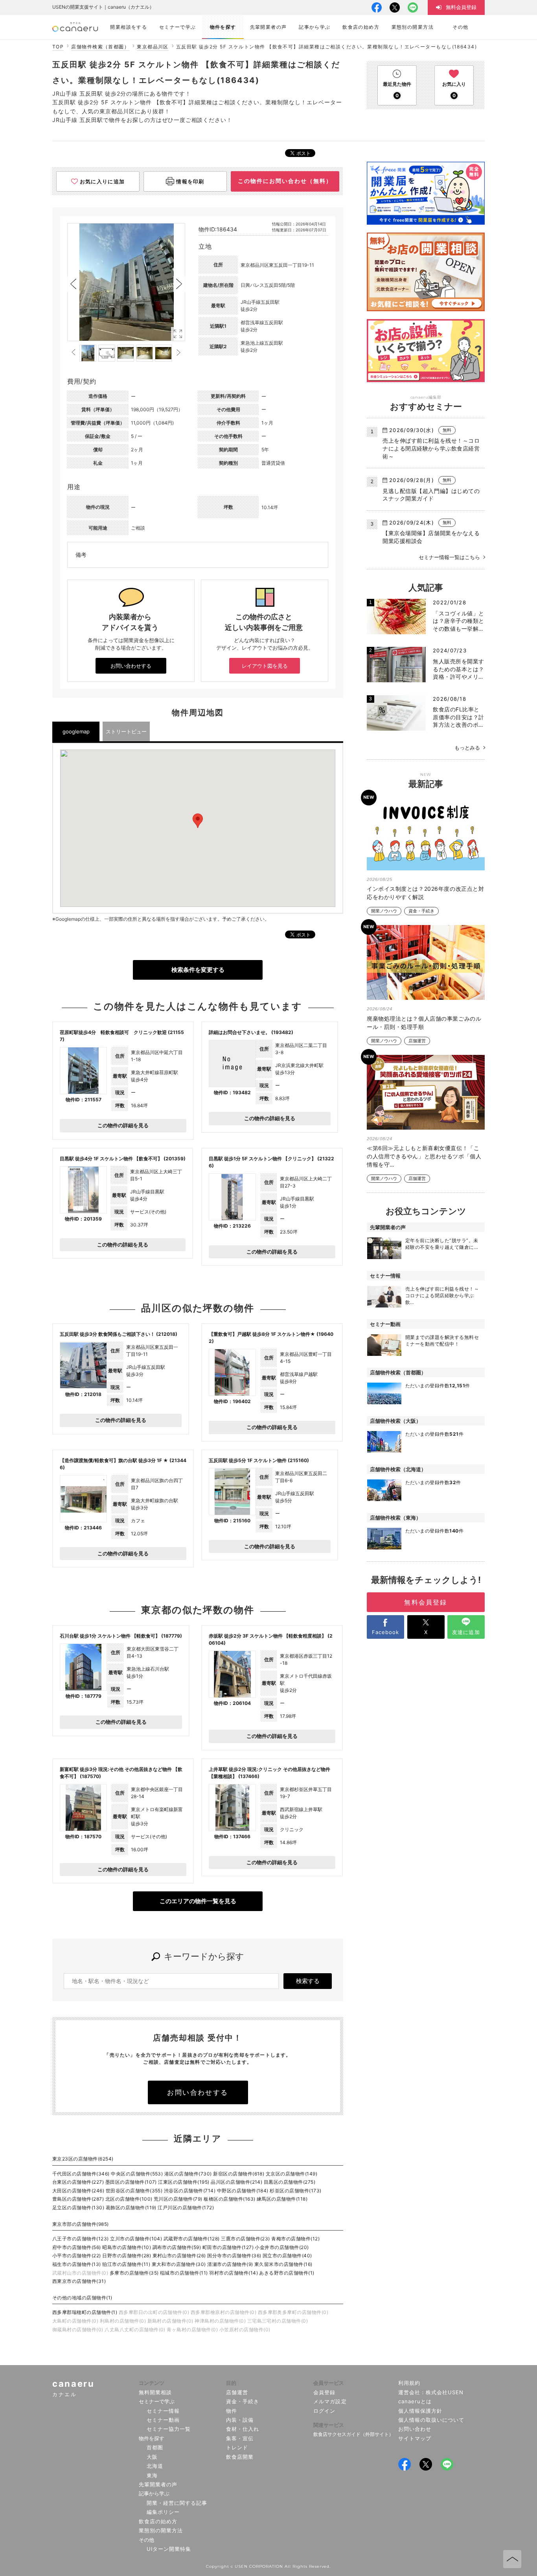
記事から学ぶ (154, 2493)
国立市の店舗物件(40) (287, 2256)
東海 (152, 2475)
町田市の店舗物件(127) (228, 2247)
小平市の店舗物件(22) (77, 2256)
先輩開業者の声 (158, 2484)
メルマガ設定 (330, 2401)
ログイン (324, 2411)
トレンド (237, 2447)
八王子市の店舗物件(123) (81, 2239)
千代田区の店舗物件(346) (81, 2174)
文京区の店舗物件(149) (291, 2174)
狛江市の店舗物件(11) (126, 2264)
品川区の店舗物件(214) (236, 2182)
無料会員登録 (426, 1602)
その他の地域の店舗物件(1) (82, 2298)
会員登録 (324, 2392)
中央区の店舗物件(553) (137, 2174)
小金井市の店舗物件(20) (282, 2247)
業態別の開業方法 (161, 2530)
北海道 (155, 2466)
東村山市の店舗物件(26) (179, 2256)
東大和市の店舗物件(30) (179, 2264)
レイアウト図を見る (265, 666)
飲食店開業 (240, 2457)
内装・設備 (240, 2420)
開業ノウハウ (384, 911)
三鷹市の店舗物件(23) (246, 2239)
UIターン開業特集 (169, 2549)
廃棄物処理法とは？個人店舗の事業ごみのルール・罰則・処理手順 (424, 1023)
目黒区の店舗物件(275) (290, 2182)
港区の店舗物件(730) (188, 2174)
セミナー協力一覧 (169, 2429)
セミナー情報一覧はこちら (449, 557)
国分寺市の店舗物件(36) (234, 2256)
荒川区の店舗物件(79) (178, 2199)
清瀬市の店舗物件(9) (230, 2264)
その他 (146, 2540)
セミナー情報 (163, 2411)
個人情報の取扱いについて (431, 2420)
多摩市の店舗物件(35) (134, 2273)
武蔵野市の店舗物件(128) (192, 2239)
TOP (58, 47)
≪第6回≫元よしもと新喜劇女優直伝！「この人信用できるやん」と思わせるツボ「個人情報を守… (424, 1156)
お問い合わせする (131, 666)
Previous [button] (73, 284)
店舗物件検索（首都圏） (100, 47)
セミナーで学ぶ (157, 2401)
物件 (232, 2411)
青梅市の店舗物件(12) (295, 2239)
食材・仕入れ (243, 2429)
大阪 (152, 2457)
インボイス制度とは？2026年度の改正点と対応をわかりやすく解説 (425, 893)
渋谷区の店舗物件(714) (190, 2191)
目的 (231, 2383)
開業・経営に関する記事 (177, 2503)
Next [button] (179, 284)
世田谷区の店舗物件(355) (134, 2191)
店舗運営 (417, 1041)
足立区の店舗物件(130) (78, 2208)
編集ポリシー (163, 2512)
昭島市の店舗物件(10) (127, 2247)
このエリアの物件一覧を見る (198, 1901)
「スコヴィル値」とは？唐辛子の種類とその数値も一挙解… (459, 621)
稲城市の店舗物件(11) (184, 2273)
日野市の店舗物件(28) (127, 2256)
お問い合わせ (415, 2429)
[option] (126, 282)
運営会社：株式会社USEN (431, 2392)
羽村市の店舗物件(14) (234, 2273)
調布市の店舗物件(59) (177, 2247)
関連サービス (329, 2425)
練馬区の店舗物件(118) (282, 2199)
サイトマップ (415, 2438)
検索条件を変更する (198, 970)
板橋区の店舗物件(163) (229, 2199)
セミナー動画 (163, 2420)
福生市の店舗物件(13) (77, 2264)
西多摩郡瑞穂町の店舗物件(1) (85, 2312)
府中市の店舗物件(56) (77, 2247)
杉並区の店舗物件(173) (295, 2191)
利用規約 (409, 2383)
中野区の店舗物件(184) (243, 2191)
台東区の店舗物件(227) (78, 2182)
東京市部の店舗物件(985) (81, 2224)
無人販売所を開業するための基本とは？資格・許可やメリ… (459, 669)
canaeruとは (415, 2401)
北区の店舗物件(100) (129, 2199)
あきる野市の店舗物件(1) (287, 2273)
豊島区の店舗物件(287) (78, 2199)
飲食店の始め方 (158, 2521)
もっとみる (467, 748)
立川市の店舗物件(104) (136, 2239)
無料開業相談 (155, 2392)
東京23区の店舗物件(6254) (83, 2159)
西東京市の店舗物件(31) (79, 2281)
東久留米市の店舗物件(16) (283, 2264)
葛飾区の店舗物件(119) (131, 2208)
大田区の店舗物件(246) (78, 2191)
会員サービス (329, 2383)
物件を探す (152, 2438)
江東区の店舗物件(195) (184, 2182)
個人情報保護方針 (420, 2411)
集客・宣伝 (240, 2438)
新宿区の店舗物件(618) (239, 2174)
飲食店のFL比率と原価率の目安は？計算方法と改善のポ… (459, 717)
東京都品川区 (153, 47)
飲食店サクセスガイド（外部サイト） (353, 2434)
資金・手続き (421, 911)
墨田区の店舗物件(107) (131, 2182)
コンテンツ (152, 2383)
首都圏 (155, 2447)
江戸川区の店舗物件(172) (186, 2208)
